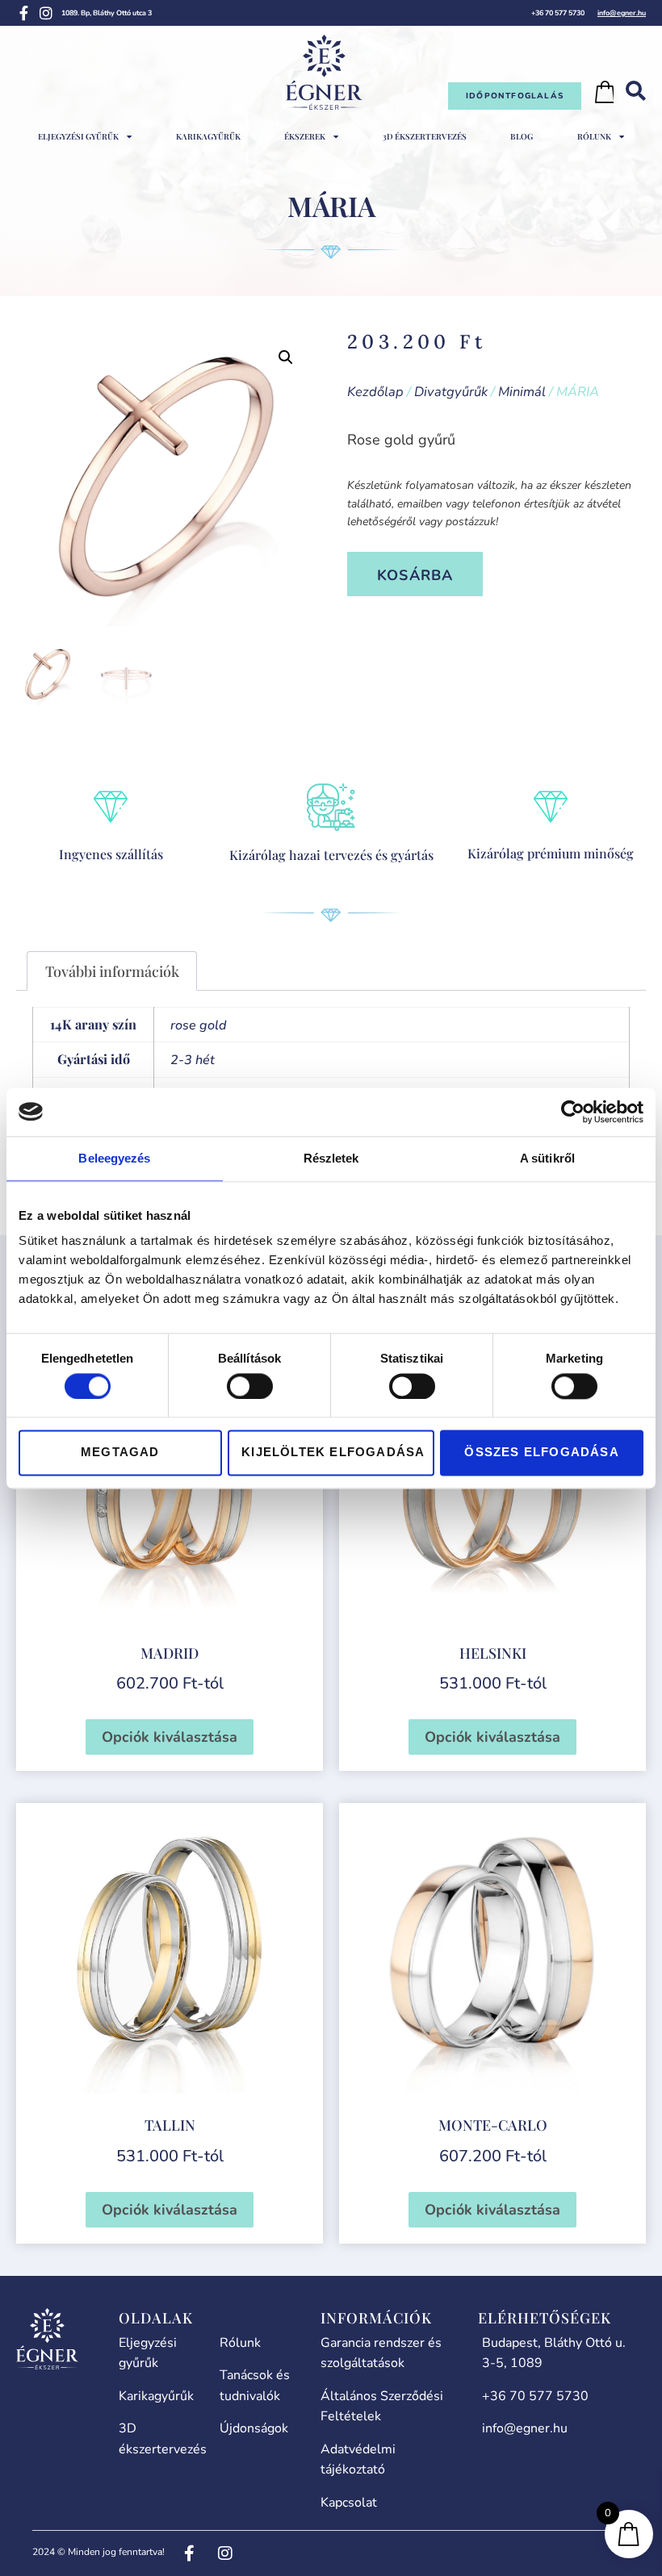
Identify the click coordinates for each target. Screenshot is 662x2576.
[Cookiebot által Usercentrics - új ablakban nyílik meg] (573, 1112)
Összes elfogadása (541, 1453)
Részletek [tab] (331, 1158)
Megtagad (120, 1453)
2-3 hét (193, 1060)
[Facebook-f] (23, 13)
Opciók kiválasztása (170, 1737)
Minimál (522, 392)
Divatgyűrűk (451, 392)
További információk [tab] (112, 971)
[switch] (250, 1386)
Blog (522, 136)
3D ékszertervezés (425, 136)
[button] (286, 357)
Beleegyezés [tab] (114, 1158)
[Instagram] (46, 13)
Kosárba (415, 575)
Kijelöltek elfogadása (333, 1453)
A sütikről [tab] (547, 1158)
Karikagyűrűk (208, 136)
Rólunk (594, 136)
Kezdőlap (375, 392)
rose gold (199, 1025)
